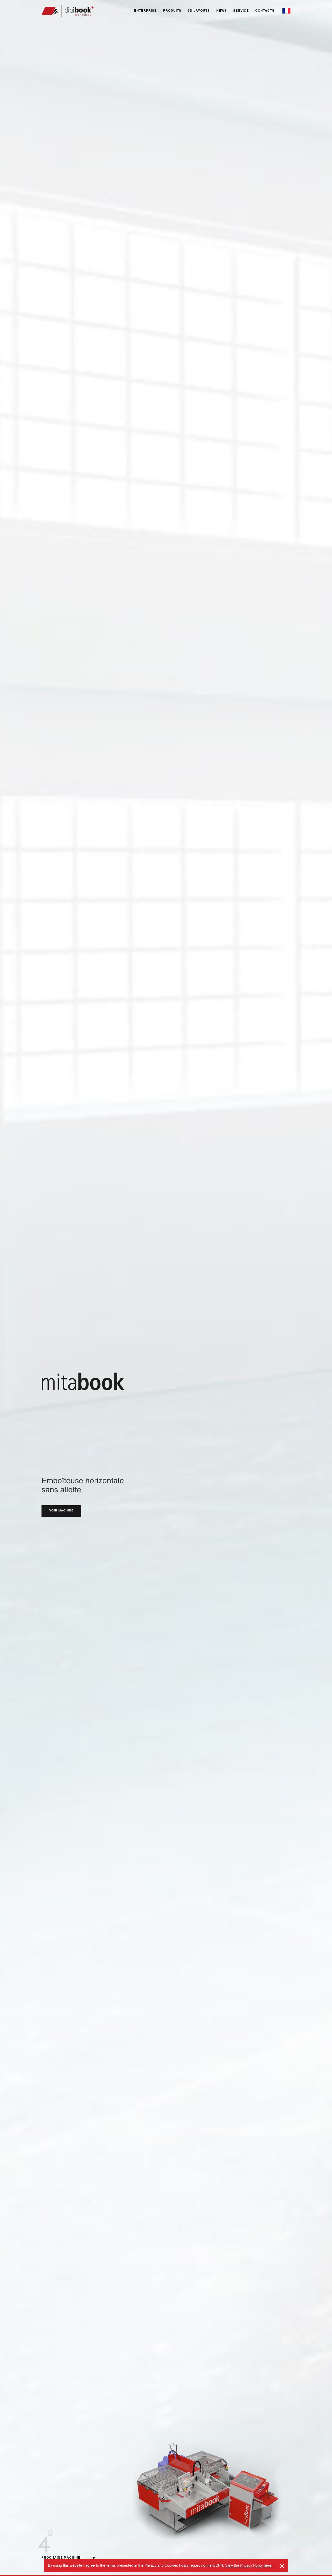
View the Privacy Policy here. (249, 2566)
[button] (286, 11)
